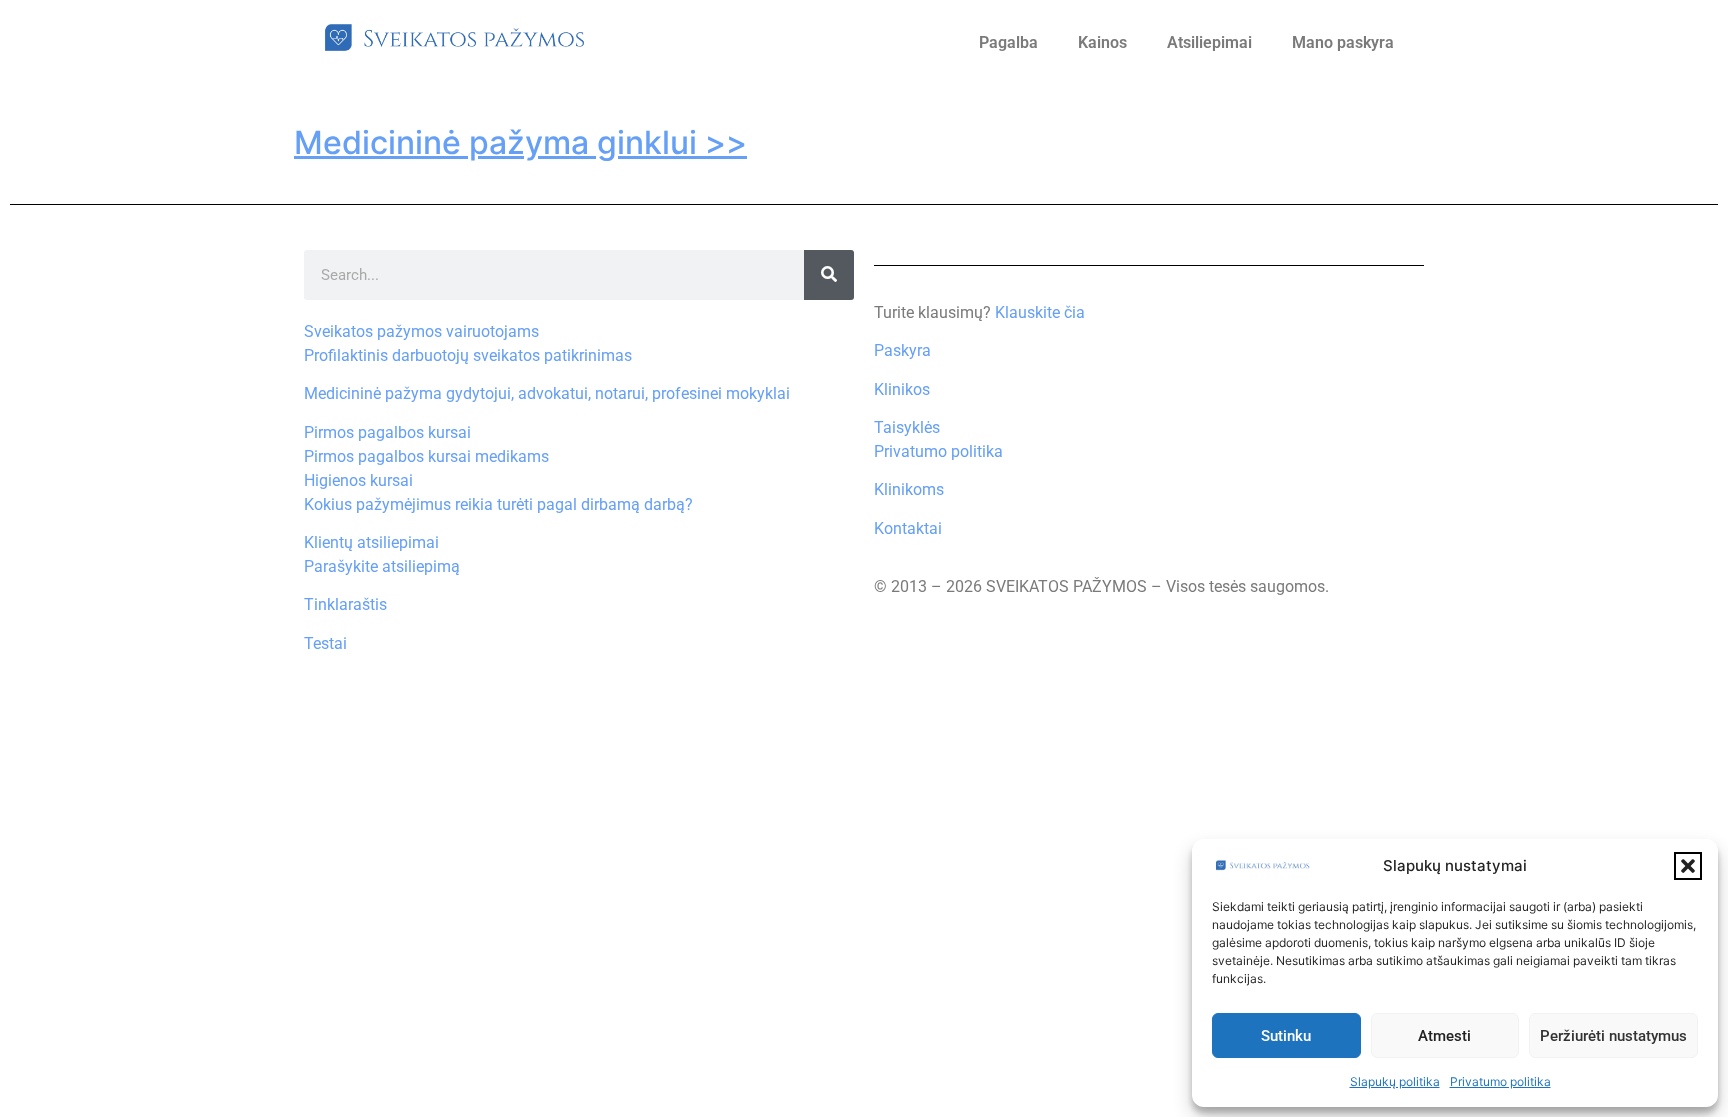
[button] (1688, 866)
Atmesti (1444, 1036)
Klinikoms (909, 489)
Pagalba (1008, 42)
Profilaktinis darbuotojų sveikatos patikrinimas (468, 355)
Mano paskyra (1343, 42)
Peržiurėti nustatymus (1613, 1036)
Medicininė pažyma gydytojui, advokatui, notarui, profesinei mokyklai (547, 393)
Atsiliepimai (1209, 42)
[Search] (829, 275)
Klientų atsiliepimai (371, 542)
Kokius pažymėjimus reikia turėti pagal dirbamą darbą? (498, 504)
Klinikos (902, 389)
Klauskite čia (1040, 312)
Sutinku (1286, 1036)
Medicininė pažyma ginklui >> (520, 142)
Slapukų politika (1395, 1081)
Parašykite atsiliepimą (382, 566)
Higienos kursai (358, 480)
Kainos (1102, 42)
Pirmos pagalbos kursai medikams (426, 456)
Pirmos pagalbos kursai (387, 432)
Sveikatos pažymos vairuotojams (421, 331)
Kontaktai (908, 528)
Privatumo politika (1500, 1081)
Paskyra (902, 350)
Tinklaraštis (345, 604)
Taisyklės (907, 427)
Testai (325, 643)
